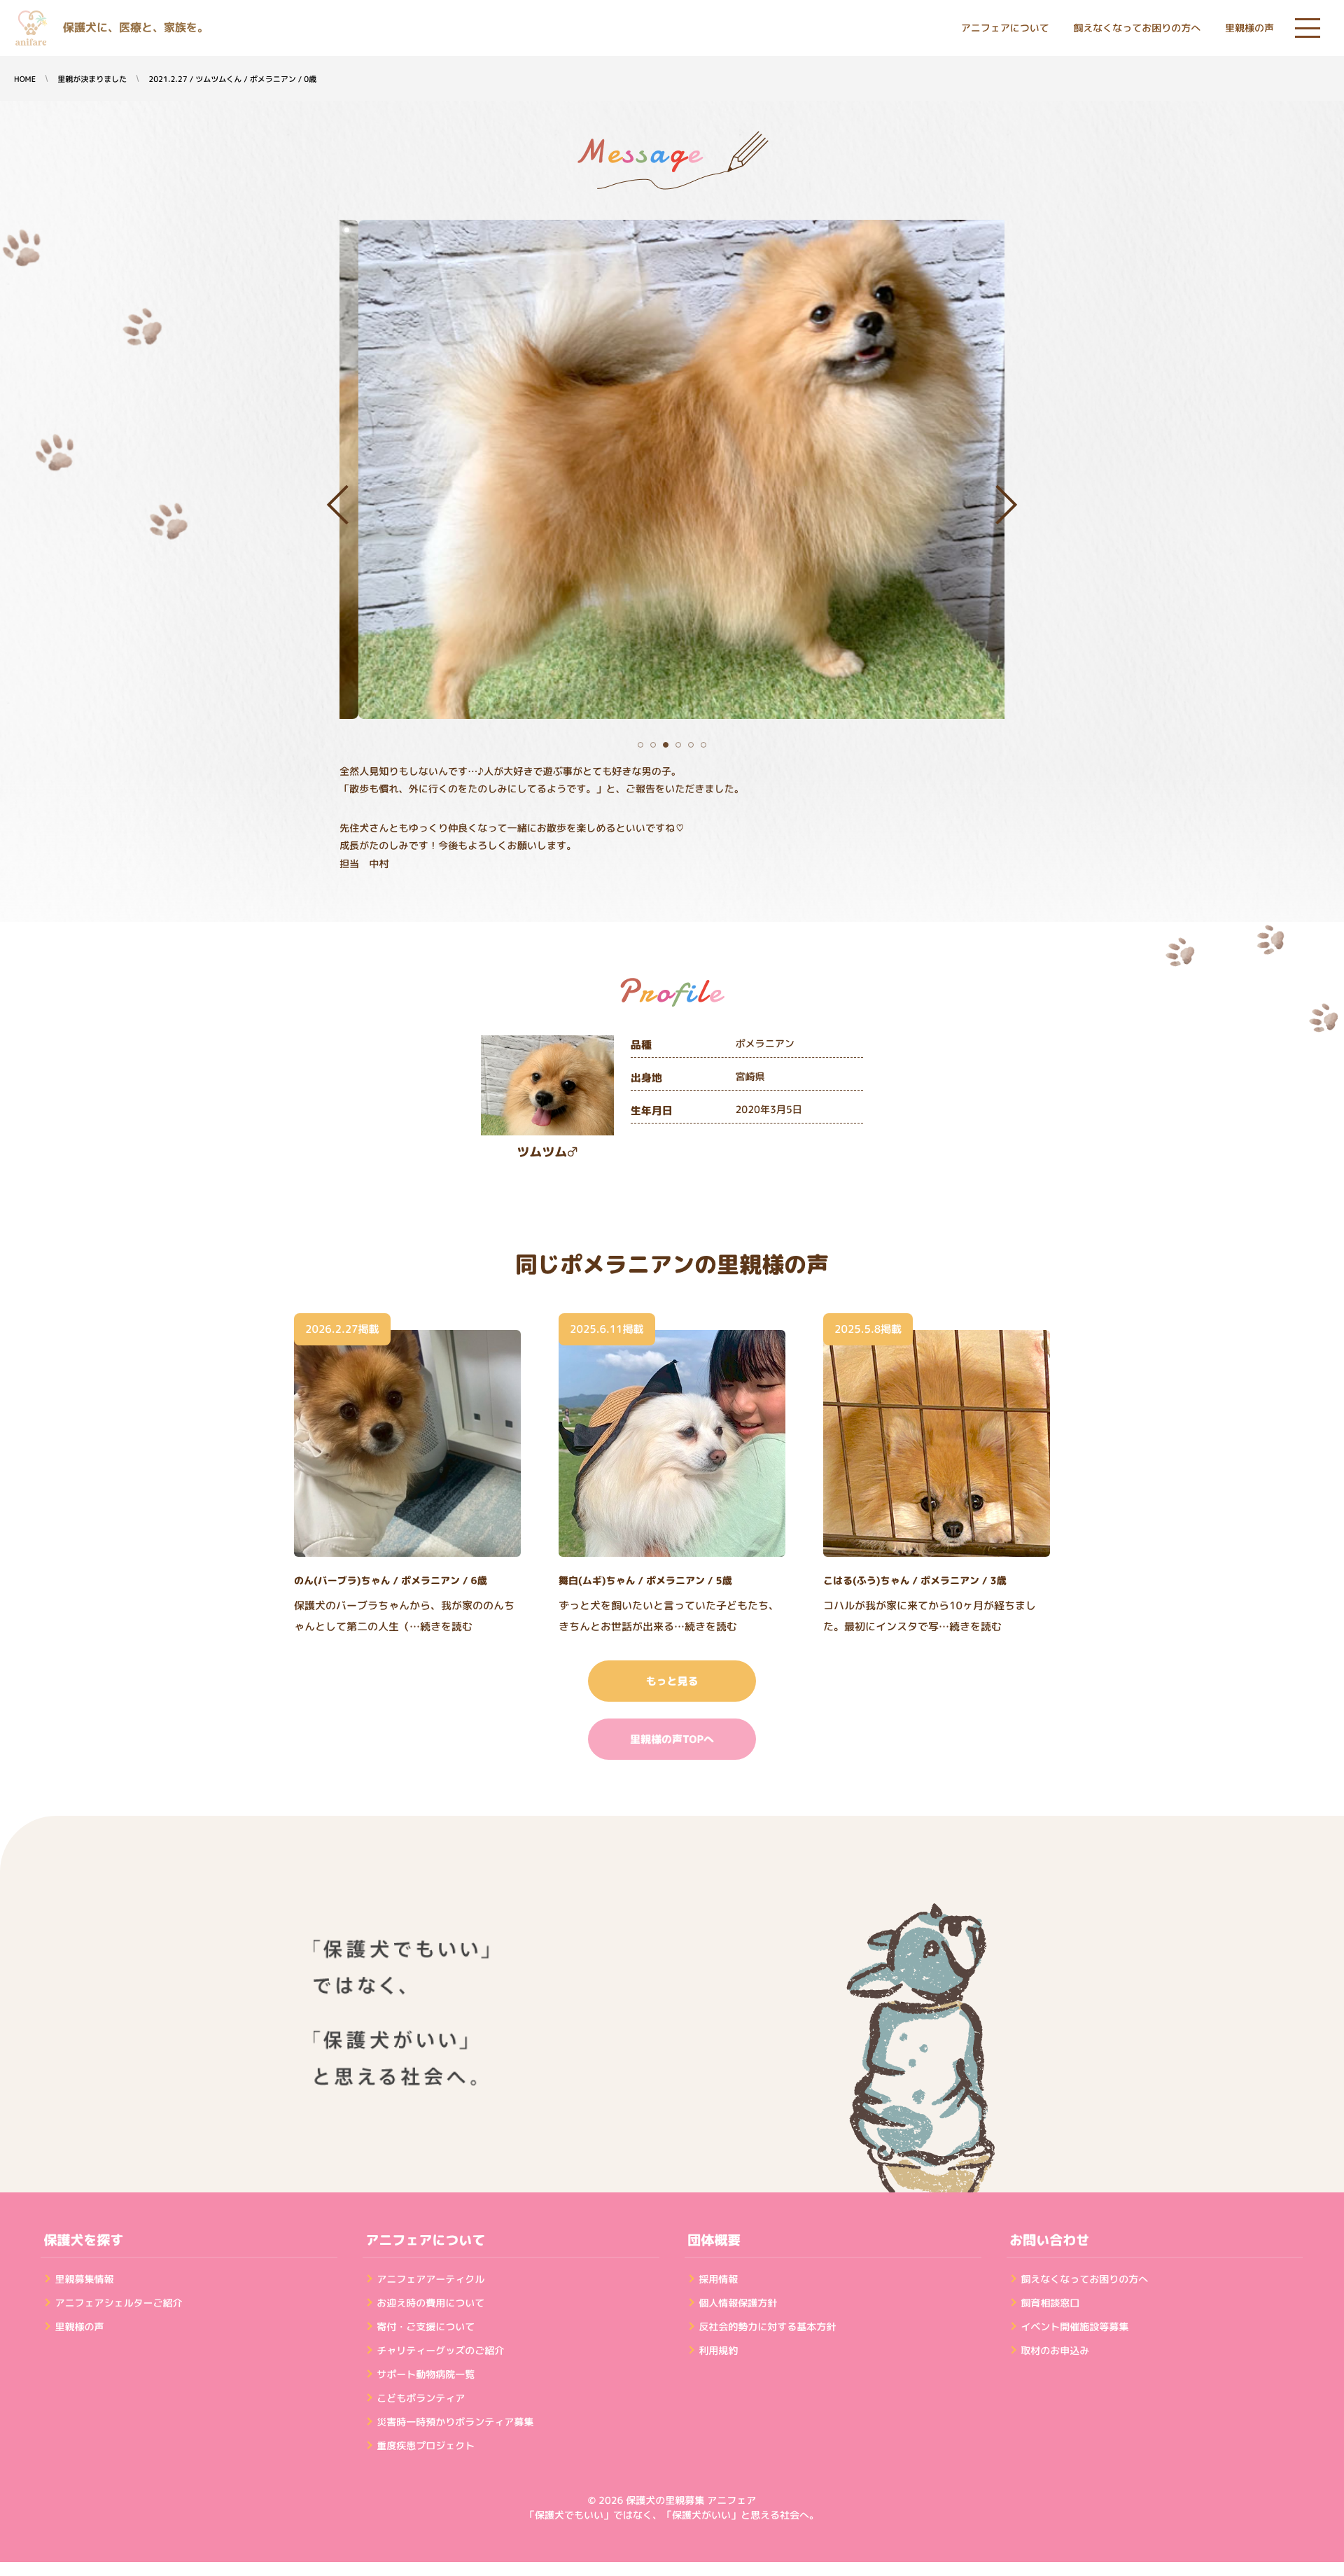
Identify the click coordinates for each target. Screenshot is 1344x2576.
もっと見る (672, 1681)
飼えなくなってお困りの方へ (1137, 28)
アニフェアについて (1005, 28)
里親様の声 (1249, 28)
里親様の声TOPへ (672, 1739)
